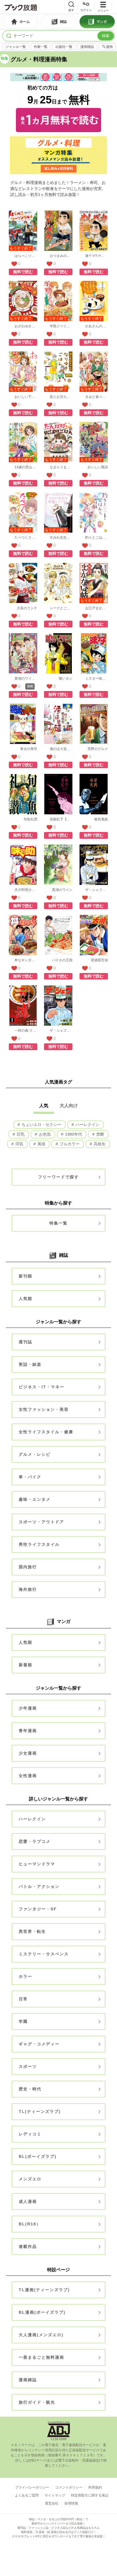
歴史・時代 (30, 2089)
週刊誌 (26, 1342)
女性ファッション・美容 (44, 1409)
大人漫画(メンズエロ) (41, 2335)
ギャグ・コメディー (39, 2044)
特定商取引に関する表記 (90, 2495)
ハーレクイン (87, 1125)
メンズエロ (30, 2179)
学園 (23, 2021)
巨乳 (20, 1134)
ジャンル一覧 (16, 47)
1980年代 (73, 1134)
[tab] (20, 22)
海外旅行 (28, 1589)
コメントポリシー (69, 2487)
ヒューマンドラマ (37, 1864)
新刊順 (26, 1276)
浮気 (19, 1144)
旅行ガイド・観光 (37, 2402)
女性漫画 (28, 1776)
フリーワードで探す (58, 1177)
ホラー (26, 1976)
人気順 (26, 1299)
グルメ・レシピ (35, 1454)
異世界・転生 (32, 1931)
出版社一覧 (64, 47)
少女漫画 (28, 1753)
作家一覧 (41, 47)
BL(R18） (30, 2224)
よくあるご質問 (27, 2495)
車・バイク (30, 1477)
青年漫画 (28, 1731)
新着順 (26, 1665)
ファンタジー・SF (38, 1909)
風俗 (41, 1144)
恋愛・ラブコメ (35, 1841)
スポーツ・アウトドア (41, 1522)
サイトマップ (55, 2495)
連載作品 (28, 2246)
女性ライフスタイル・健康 (46, 1432)
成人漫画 (28, 2201)
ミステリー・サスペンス (44, 1954)
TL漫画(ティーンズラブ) (44, 2290)
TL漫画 (107, 47)
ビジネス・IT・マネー (42, 1387)
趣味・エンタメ (35, 1499)
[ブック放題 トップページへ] (21, 7)
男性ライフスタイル (39, 1544)
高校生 (99, 1144)
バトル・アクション (39, 1886)
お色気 (44, 1134)
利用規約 (95, 2487)
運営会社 (52, 2503)
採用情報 (71, 2503)
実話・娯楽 (30, 1364)
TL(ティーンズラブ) (40, 2111)
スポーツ (28, 2066)
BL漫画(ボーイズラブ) (42, 2312)
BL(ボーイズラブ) (38, 2156)
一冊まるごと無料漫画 (41, 2357)
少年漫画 (28, 1708)
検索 (106, 36)
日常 (23, 1999)
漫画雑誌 (87, 47)
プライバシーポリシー (32, 2487)
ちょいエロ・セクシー (41, 1125)
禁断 (100, 1134)
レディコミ (30, 2134)
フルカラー (69, 1144)
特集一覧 (58, 1223)
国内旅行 (28, 1567)
